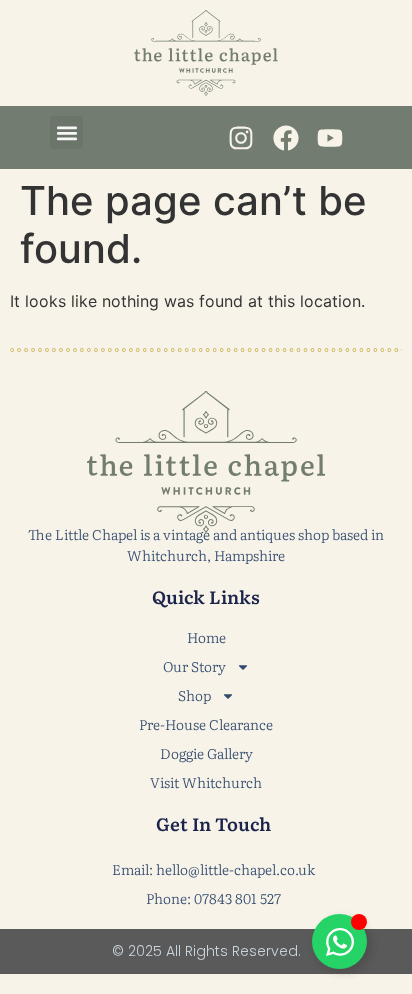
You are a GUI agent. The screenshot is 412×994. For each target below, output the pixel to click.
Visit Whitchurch (206, 782)
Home (206, 637)
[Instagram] (241, 137)
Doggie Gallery (206, 753)
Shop (194, 695)
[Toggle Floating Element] (339, 941)
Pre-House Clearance (206, 724)
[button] (66, 132)
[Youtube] (329, 137)
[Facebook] (285, 137)
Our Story (194, 666)
